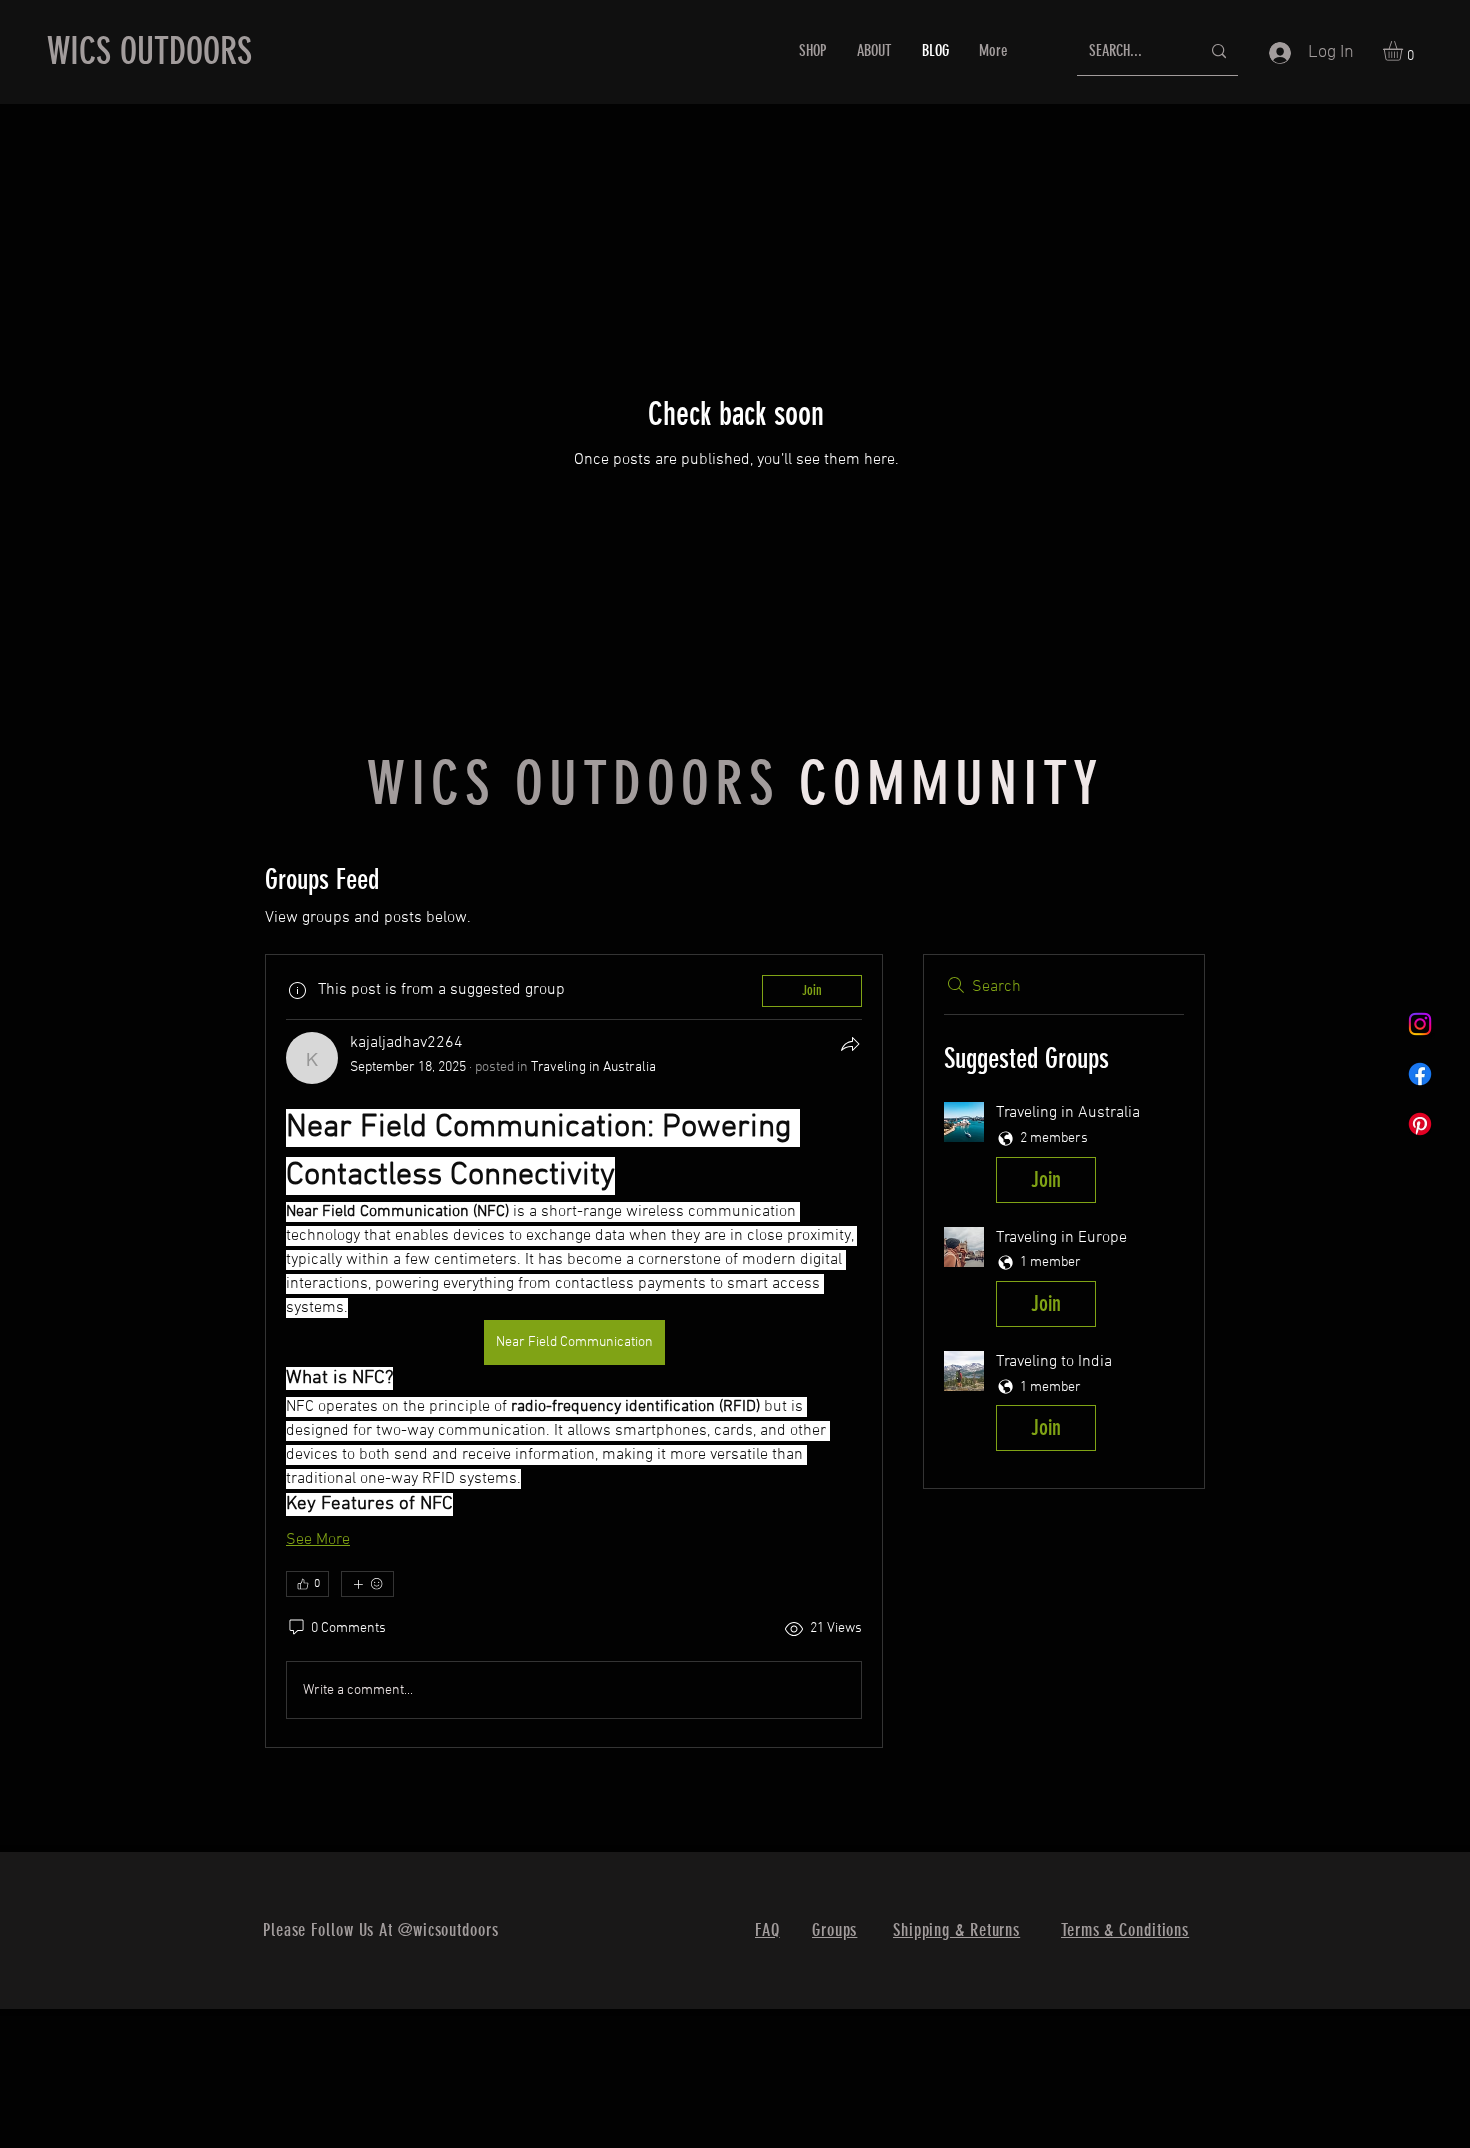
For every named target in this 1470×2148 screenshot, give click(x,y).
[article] (574, 1351)
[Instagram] (1420, 1024)
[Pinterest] (1420, 1124)
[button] (1404, 51)
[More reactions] (367, 1584)
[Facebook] (1420, 1074)
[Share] (850, 1044)
